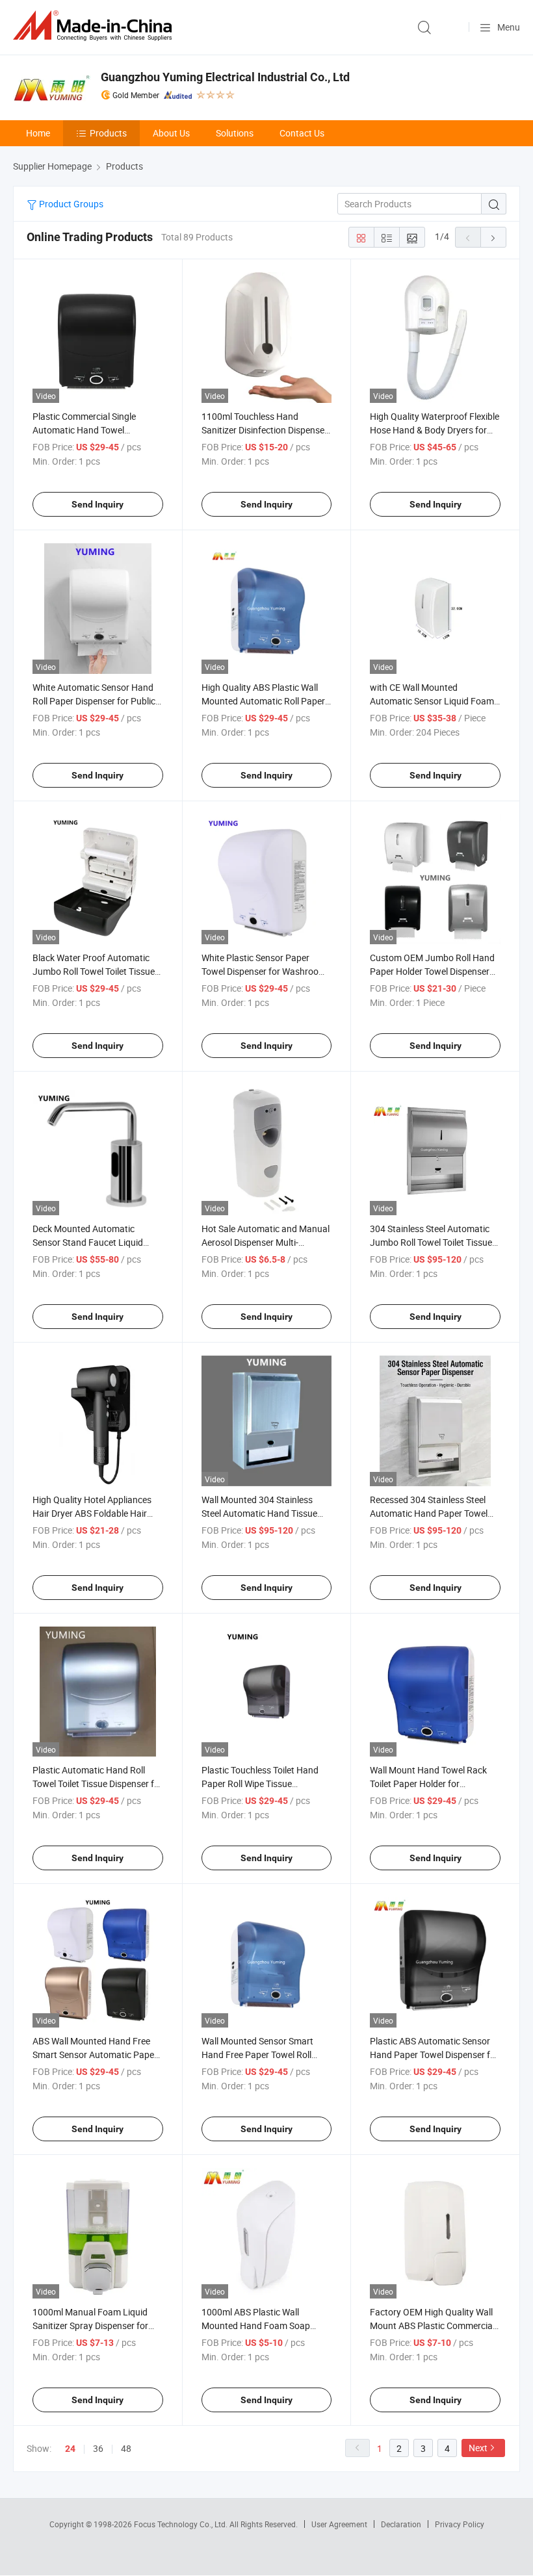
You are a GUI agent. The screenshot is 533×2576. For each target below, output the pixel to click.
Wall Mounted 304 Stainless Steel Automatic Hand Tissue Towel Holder (259, 1513)
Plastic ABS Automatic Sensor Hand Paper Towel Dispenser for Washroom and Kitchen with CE (434, 2054)
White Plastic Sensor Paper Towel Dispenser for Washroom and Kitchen (264, 971)
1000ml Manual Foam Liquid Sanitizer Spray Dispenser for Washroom (90, 2325)
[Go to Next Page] (493, 237)
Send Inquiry (97, 504)
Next (478, 2448)
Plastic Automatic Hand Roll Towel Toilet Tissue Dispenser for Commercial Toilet (97, 1784)
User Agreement (339, 2524)
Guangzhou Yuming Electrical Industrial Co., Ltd (225, 77)
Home (38, 133)
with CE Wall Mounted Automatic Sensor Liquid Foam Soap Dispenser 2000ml (432, 701)
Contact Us (302, 133)
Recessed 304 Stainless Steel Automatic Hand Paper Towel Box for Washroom (429, 1513)
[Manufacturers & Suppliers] (95, 26)
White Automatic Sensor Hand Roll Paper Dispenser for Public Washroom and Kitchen (94, 701)
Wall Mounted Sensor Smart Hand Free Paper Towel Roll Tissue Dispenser (257, 2054)
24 (70, 2449)
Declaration (401, 2524)
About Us (171, 133)
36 (98, 2448)
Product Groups (70, 204)
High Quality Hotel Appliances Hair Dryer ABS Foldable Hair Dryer (92, 1513)
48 (126, 2448)
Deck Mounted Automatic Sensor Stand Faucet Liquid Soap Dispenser (88, 1242)
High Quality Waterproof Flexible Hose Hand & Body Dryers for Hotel (435, 430)
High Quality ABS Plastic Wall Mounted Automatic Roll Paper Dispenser (263, 701)
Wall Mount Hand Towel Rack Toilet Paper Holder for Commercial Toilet (428, 1784)
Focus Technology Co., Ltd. (182, 2524)
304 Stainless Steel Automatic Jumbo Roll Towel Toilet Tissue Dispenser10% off (431, 1242)
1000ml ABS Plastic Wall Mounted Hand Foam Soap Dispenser (256, 2325)
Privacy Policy (460, 2524)
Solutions (235, 133)
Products (108, 133)
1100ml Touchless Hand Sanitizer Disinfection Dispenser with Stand (265, 430)
